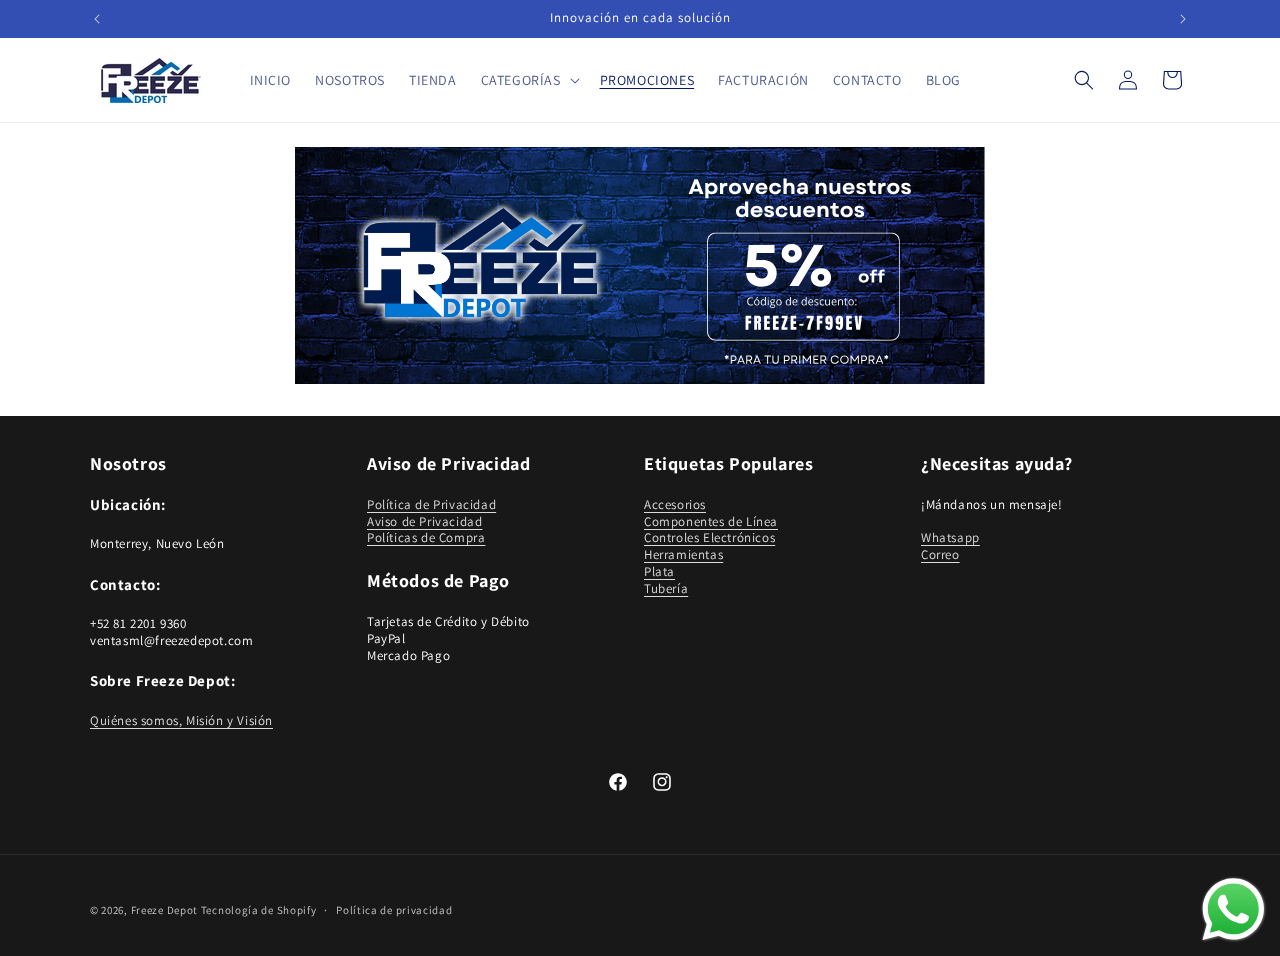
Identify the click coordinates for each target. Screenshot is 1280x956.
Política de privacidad (394, 909)
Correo (940, 554)
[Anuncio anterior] (97, 19)
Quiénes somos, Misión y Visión (181, 720)
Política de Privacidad (431, 504)
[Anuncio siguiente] (1183, 19)
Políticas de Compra (426, 538)
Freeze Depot (164, 910)
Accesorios (675, 504)
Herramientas (683, 554)
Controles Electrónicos (709, 538)
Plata (659, 571)
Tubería (666, 588)
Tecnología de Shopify (259, 910)
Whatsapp (950, 538)
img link (640, 160)
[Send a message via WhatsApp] (1233, 909)
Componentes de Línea (711, 521)
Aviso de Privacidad (424, 521)
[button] (528, 80)
